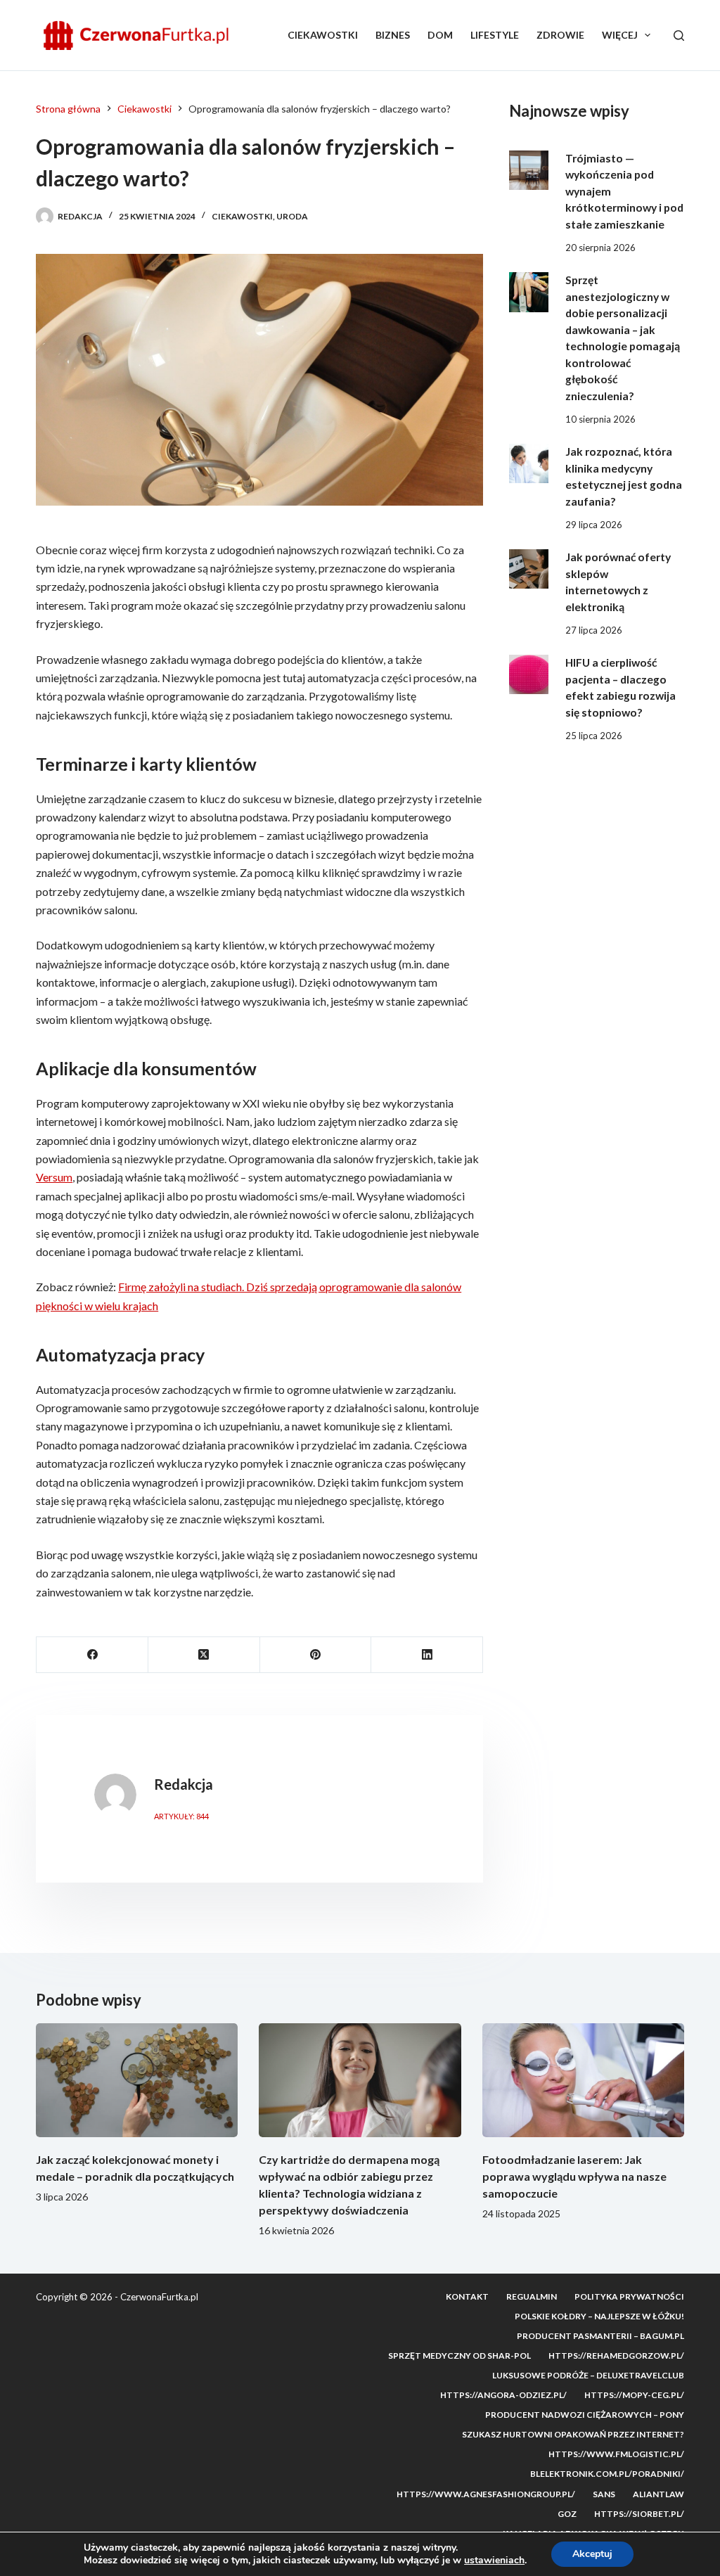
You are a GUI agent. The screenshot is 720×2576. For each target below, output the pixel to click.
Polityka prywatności (629, 2296)
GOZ (567, 2514)
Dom (440, 35)
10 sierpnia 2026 (600, 419)
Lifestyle (495, 35)
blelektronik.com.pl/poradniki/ (607, 2474)
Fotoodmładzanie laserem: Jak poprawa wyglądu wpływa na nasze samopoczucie (574, 2176)
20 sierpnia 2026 (600, 248)
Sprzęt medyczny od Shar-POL (459, 2356)
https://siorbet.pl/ (639, 2514)
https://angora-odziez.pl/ (503, 2395)
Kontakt (467, 2296)
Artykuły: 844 (181, 1816)
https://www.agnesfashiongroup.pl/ (486, 2494)
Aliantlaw (658, 2494)
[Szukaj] (679, 36)
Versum (54, 1177)
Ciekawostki (323, 35)
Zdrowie (560, 35)
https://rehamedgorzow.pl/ (616, 2356)
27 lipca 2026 (594, 630)
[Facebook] (92, 1655)
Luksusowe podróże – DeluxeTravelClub (588, 2375)
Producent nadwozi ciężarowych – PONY (585, 2415)
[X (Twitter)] (204, 1655)
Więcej (620, 35)
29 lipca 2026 (594, 525)
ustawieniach (494, 2561)
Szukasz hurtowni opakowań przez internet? (573, 2434)
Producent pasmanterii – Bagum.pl (600, 2336)
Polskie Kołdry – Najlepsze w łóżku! (599, 2316)
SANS (604, 2494)
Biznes (393, 35)
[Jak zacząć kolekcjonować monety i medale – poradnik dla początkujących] (137, 2080)
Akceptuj (592, 2554)
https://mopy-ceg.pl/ (634, 2395)
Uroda (292, 216)
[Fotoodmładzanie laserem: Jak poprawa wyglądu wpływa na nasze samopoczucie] (583, 2080)
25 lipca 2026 (594, 736)
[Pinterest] (316, 1655)
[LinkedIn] (427, 1655)
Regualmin (532, 2296)
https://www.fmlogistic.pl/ (616, 2454)
